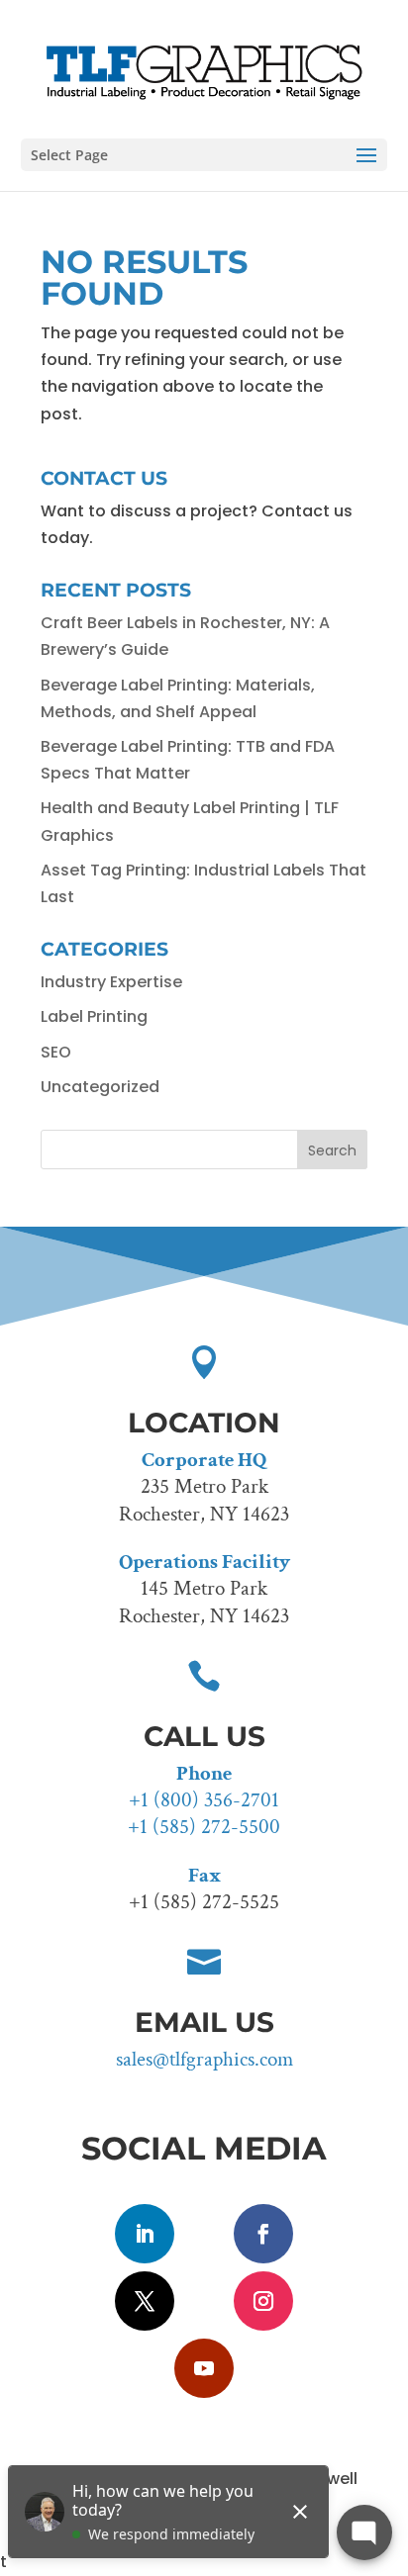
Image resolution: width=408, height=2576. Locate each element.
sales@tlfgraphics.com (204, 2059)
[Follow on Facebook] (263, 2234)
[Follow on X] (145, 2301)
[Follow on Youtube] (204, 2368)
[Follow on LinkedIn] (145, 2234)
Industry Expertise (111, 982)
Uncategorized (100, 1087)
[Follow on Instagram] (263, 2301)
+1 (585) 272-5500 (204, 1827)
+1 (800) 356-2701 (204, 1800)
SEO (56, 1052)
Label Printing (94, 1016)
